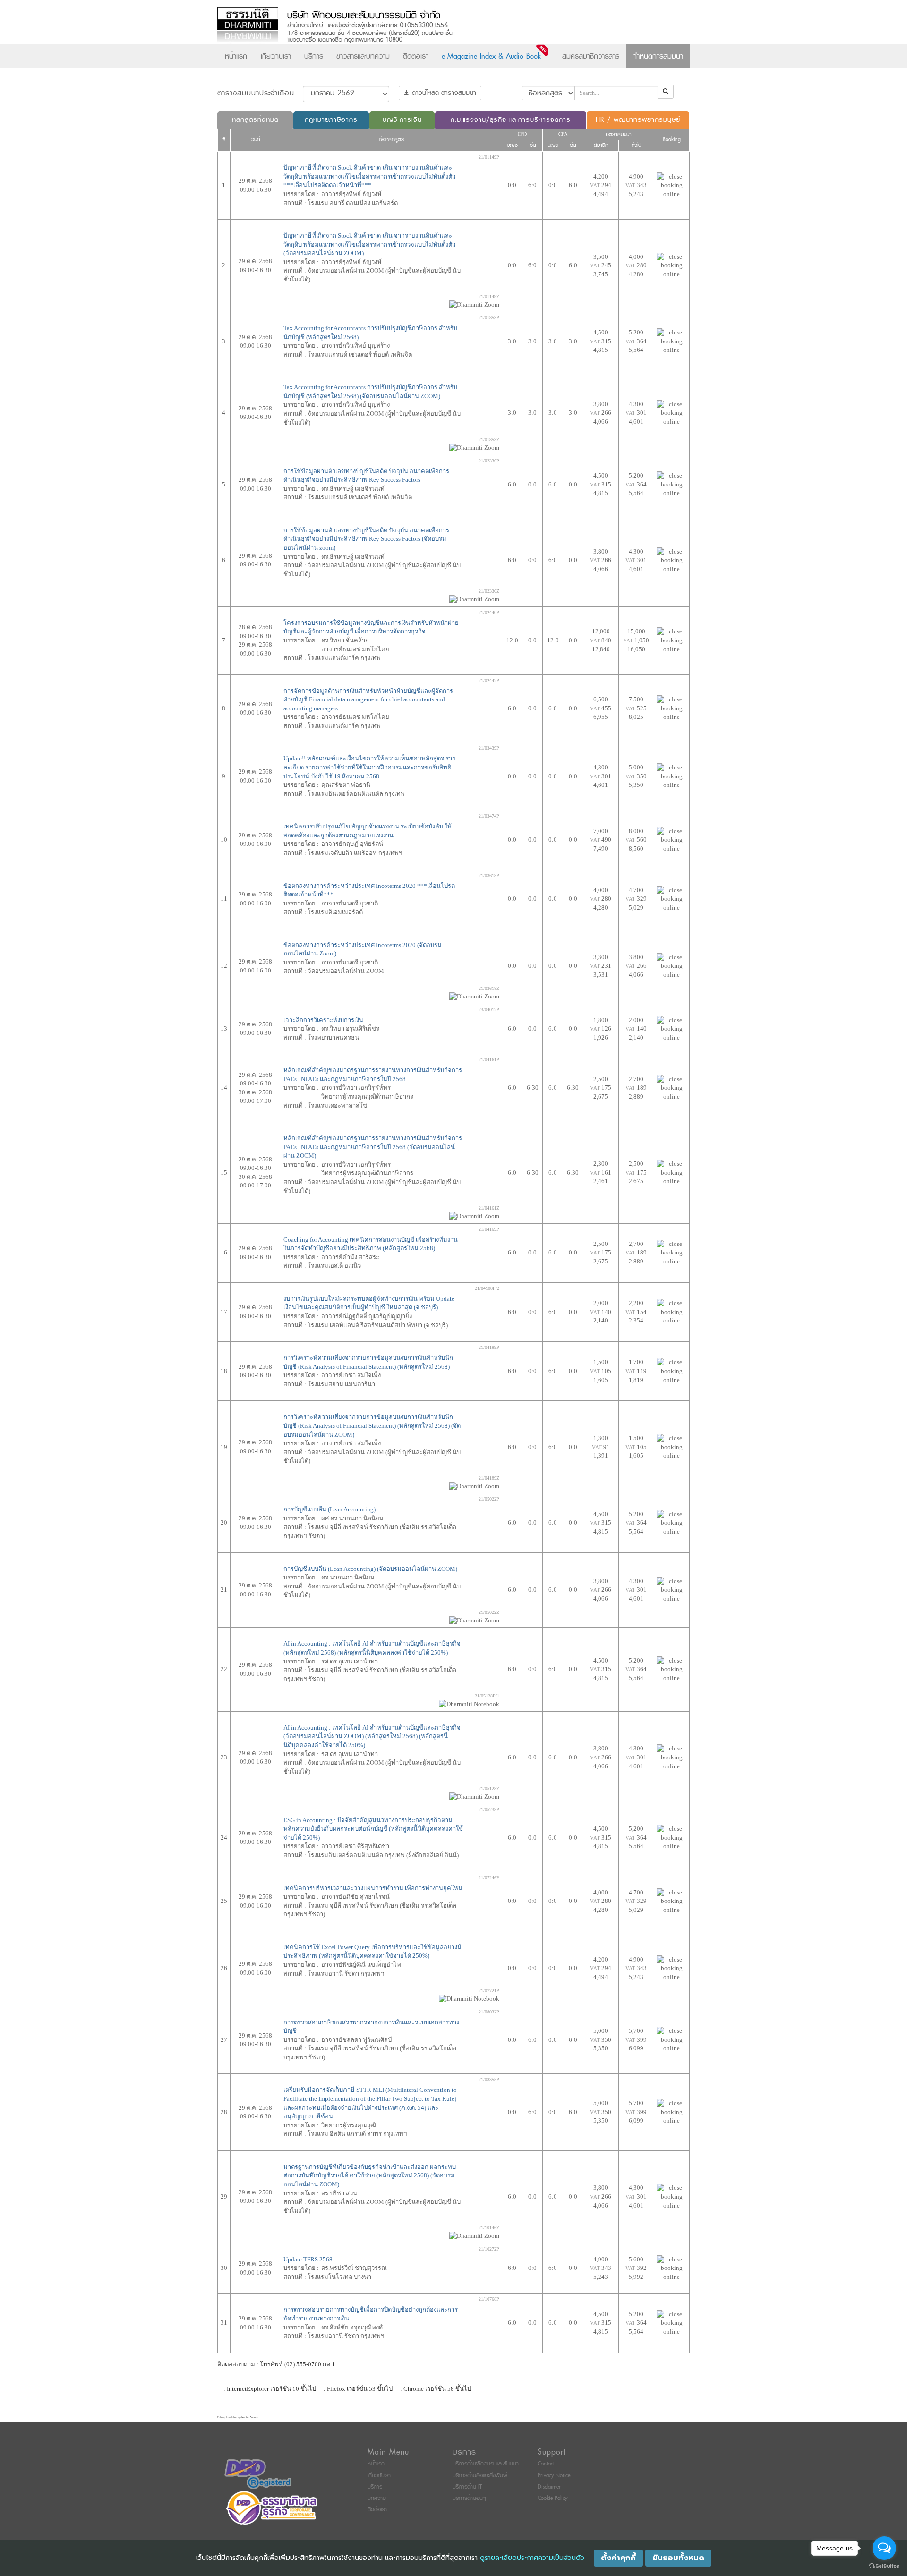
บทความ (377, 2498)
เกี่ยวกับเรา (276, 56)
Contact (546, 2464)
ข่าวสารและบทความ (363, 56)
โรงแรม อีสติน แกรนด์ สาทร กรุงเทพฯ (357, 2134)
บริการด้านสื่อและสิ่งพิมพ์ (480, 2476)
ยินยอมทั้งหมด (678, 2558)
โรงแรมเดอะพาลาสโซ (337, 1105)
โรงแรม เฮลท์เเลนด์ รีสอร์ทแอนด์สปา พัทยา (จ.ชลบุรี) (378, 1325)
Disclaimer (549, 2487)
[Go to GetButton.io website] (884, 2566)
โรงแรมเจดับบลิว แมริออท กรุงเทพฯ (355, 853)
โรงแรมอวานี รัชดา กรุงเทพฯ (346, 1974)
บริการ (314, 56)
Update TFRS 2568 (308, 2259)
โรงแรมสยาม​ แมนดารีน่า (341, 1384)
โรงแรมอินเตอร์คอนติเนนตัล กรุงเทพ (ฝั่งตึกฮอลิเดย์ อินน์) (383, 1855)
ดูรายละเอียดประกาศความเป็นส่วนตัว (532, 2558)
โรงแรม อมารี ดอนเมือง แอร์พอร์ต (353, 203)
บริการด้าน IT (467, 2487)
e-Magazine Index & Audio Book (491, 56)
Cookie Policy (552, 2498)
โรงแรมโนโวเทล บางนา (339, 2277)
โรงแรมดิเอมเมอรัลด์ (335, 912)
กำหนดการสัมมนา (658, 56)
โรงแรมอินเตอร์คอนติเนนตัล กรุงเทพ (356, 794)
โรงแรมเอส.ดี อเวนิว (334, 1266)
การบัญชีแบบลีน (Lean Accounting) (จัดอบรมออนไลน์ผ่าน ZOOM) (370, 1569)
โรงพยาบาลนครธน (333, 1037)
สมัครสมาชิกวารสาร (591, 56)
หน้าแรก (236, 56)
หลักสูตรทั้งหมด (255, 120)
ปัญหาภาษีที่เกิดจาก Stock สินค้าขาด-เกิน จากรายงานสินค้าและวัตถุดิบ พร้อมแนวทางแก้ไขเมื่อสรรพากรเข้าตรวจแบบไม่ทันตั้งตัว (369, 176)
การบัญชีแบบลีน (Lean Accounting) (329, 1509)
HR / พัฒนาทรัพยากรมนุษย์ (638, 120)
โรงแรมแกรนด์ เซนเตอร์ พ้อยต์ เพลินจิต (360, 354)
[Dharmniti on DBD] (258, 2474)
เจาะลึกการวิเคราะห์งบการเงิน (323, 1020)
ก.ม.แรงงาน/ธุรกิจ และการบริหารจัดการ (511, 120)
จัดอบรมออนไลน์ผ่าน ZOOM (346, 971)
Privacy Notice (554, 2476)
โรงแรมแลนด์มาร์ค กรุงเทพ (344, 726)
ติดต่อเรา (416, 56)
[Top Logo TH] (434, 26)
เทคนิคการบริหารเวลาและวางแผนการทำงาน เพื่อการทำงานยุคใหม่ (373, 1888)
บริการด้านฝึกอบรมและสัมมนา (486, 2464)
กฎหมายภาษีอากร (331, 120)
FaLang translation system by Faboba (238, 2418)
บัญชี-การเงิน (402, 120)
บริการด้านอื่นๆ (469, 2498)
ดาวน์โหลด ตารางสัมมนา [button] (443, 93)
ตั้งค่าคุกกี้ (618, 2558)
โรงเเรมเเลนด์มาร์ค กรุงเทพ (344, 658)
